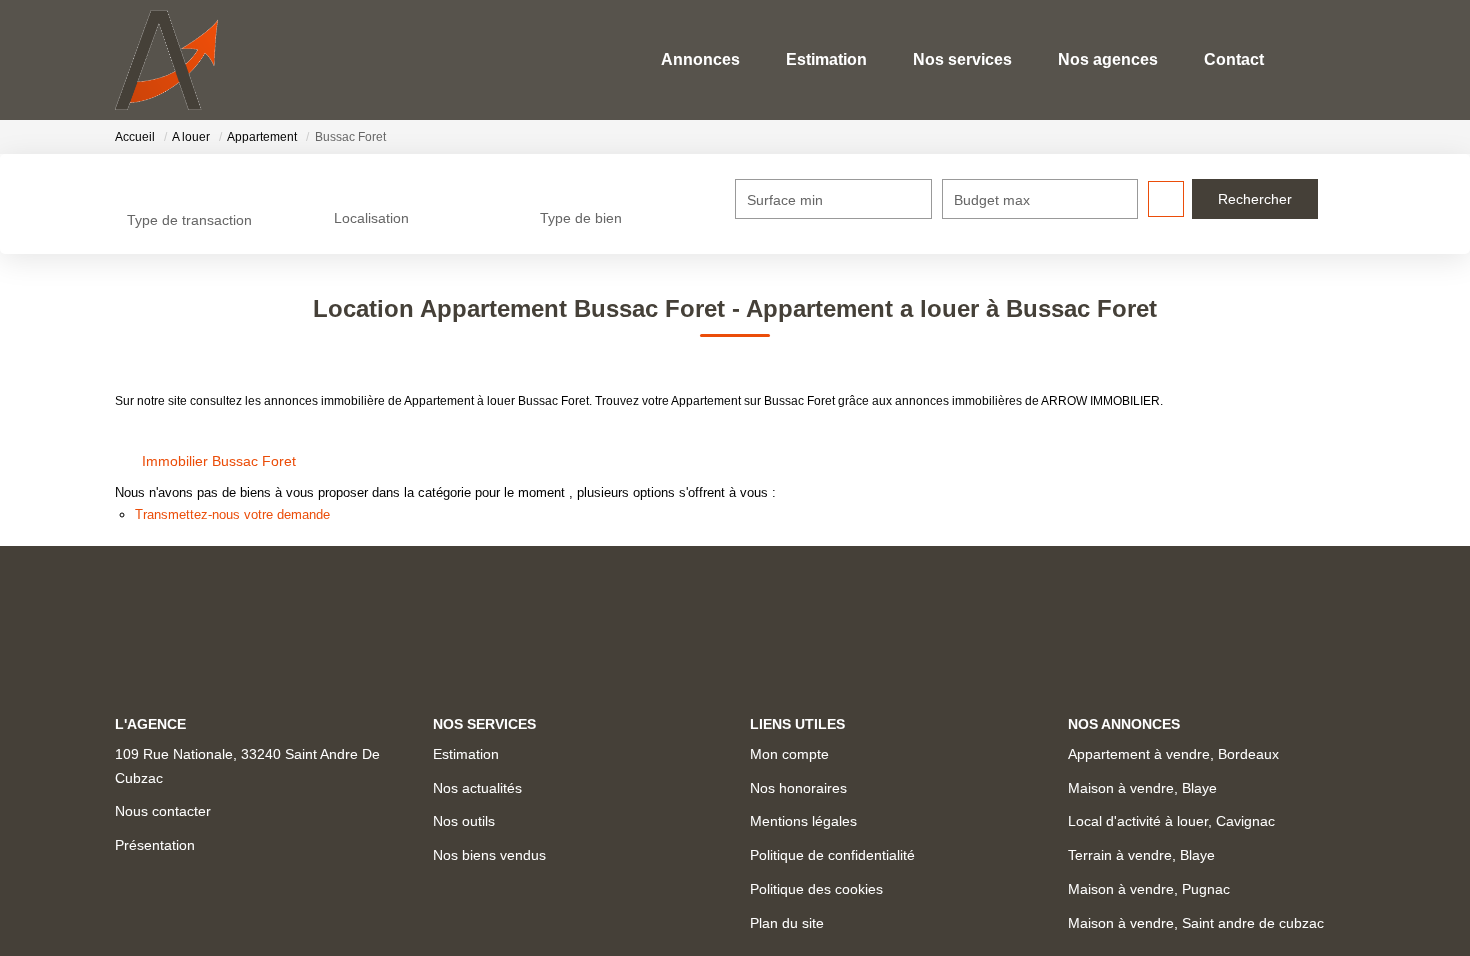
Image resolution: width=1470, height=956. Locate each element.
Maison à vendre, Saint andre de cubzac (1196, 923)
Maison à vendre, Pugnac (1149, 889)
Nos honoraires (798, 788)
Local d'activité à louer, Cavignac (1171, 821)
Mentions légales (803, 821)
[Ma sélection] (1313, 59)
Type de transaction (189, 220)
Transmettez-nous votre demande (232, 514)
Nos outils (464, 821)
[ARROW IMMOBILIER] (166, 60)
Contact (1234, 59)
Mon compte (789, 754)
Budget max (992, 200)
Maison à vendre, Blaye (1142, 788)
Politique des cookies (816, 889)
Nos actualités (477, 788)
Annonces (700, 59)
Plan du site (787, 923)
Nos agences (1108, 59)
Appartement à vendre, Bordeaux (1173, 754)
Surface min (785, 200)
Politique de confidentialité (832, 855)
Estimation (826, 59)
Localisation (371, 218)
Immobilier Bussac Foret (219, 461)
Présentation (155, 845)
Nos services (962, 59)
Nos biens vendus (489, 855)
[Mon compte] (1339, 59)
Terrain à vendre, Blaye (1141, 855)
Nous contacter (163, 811)
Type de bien (581, 218)
